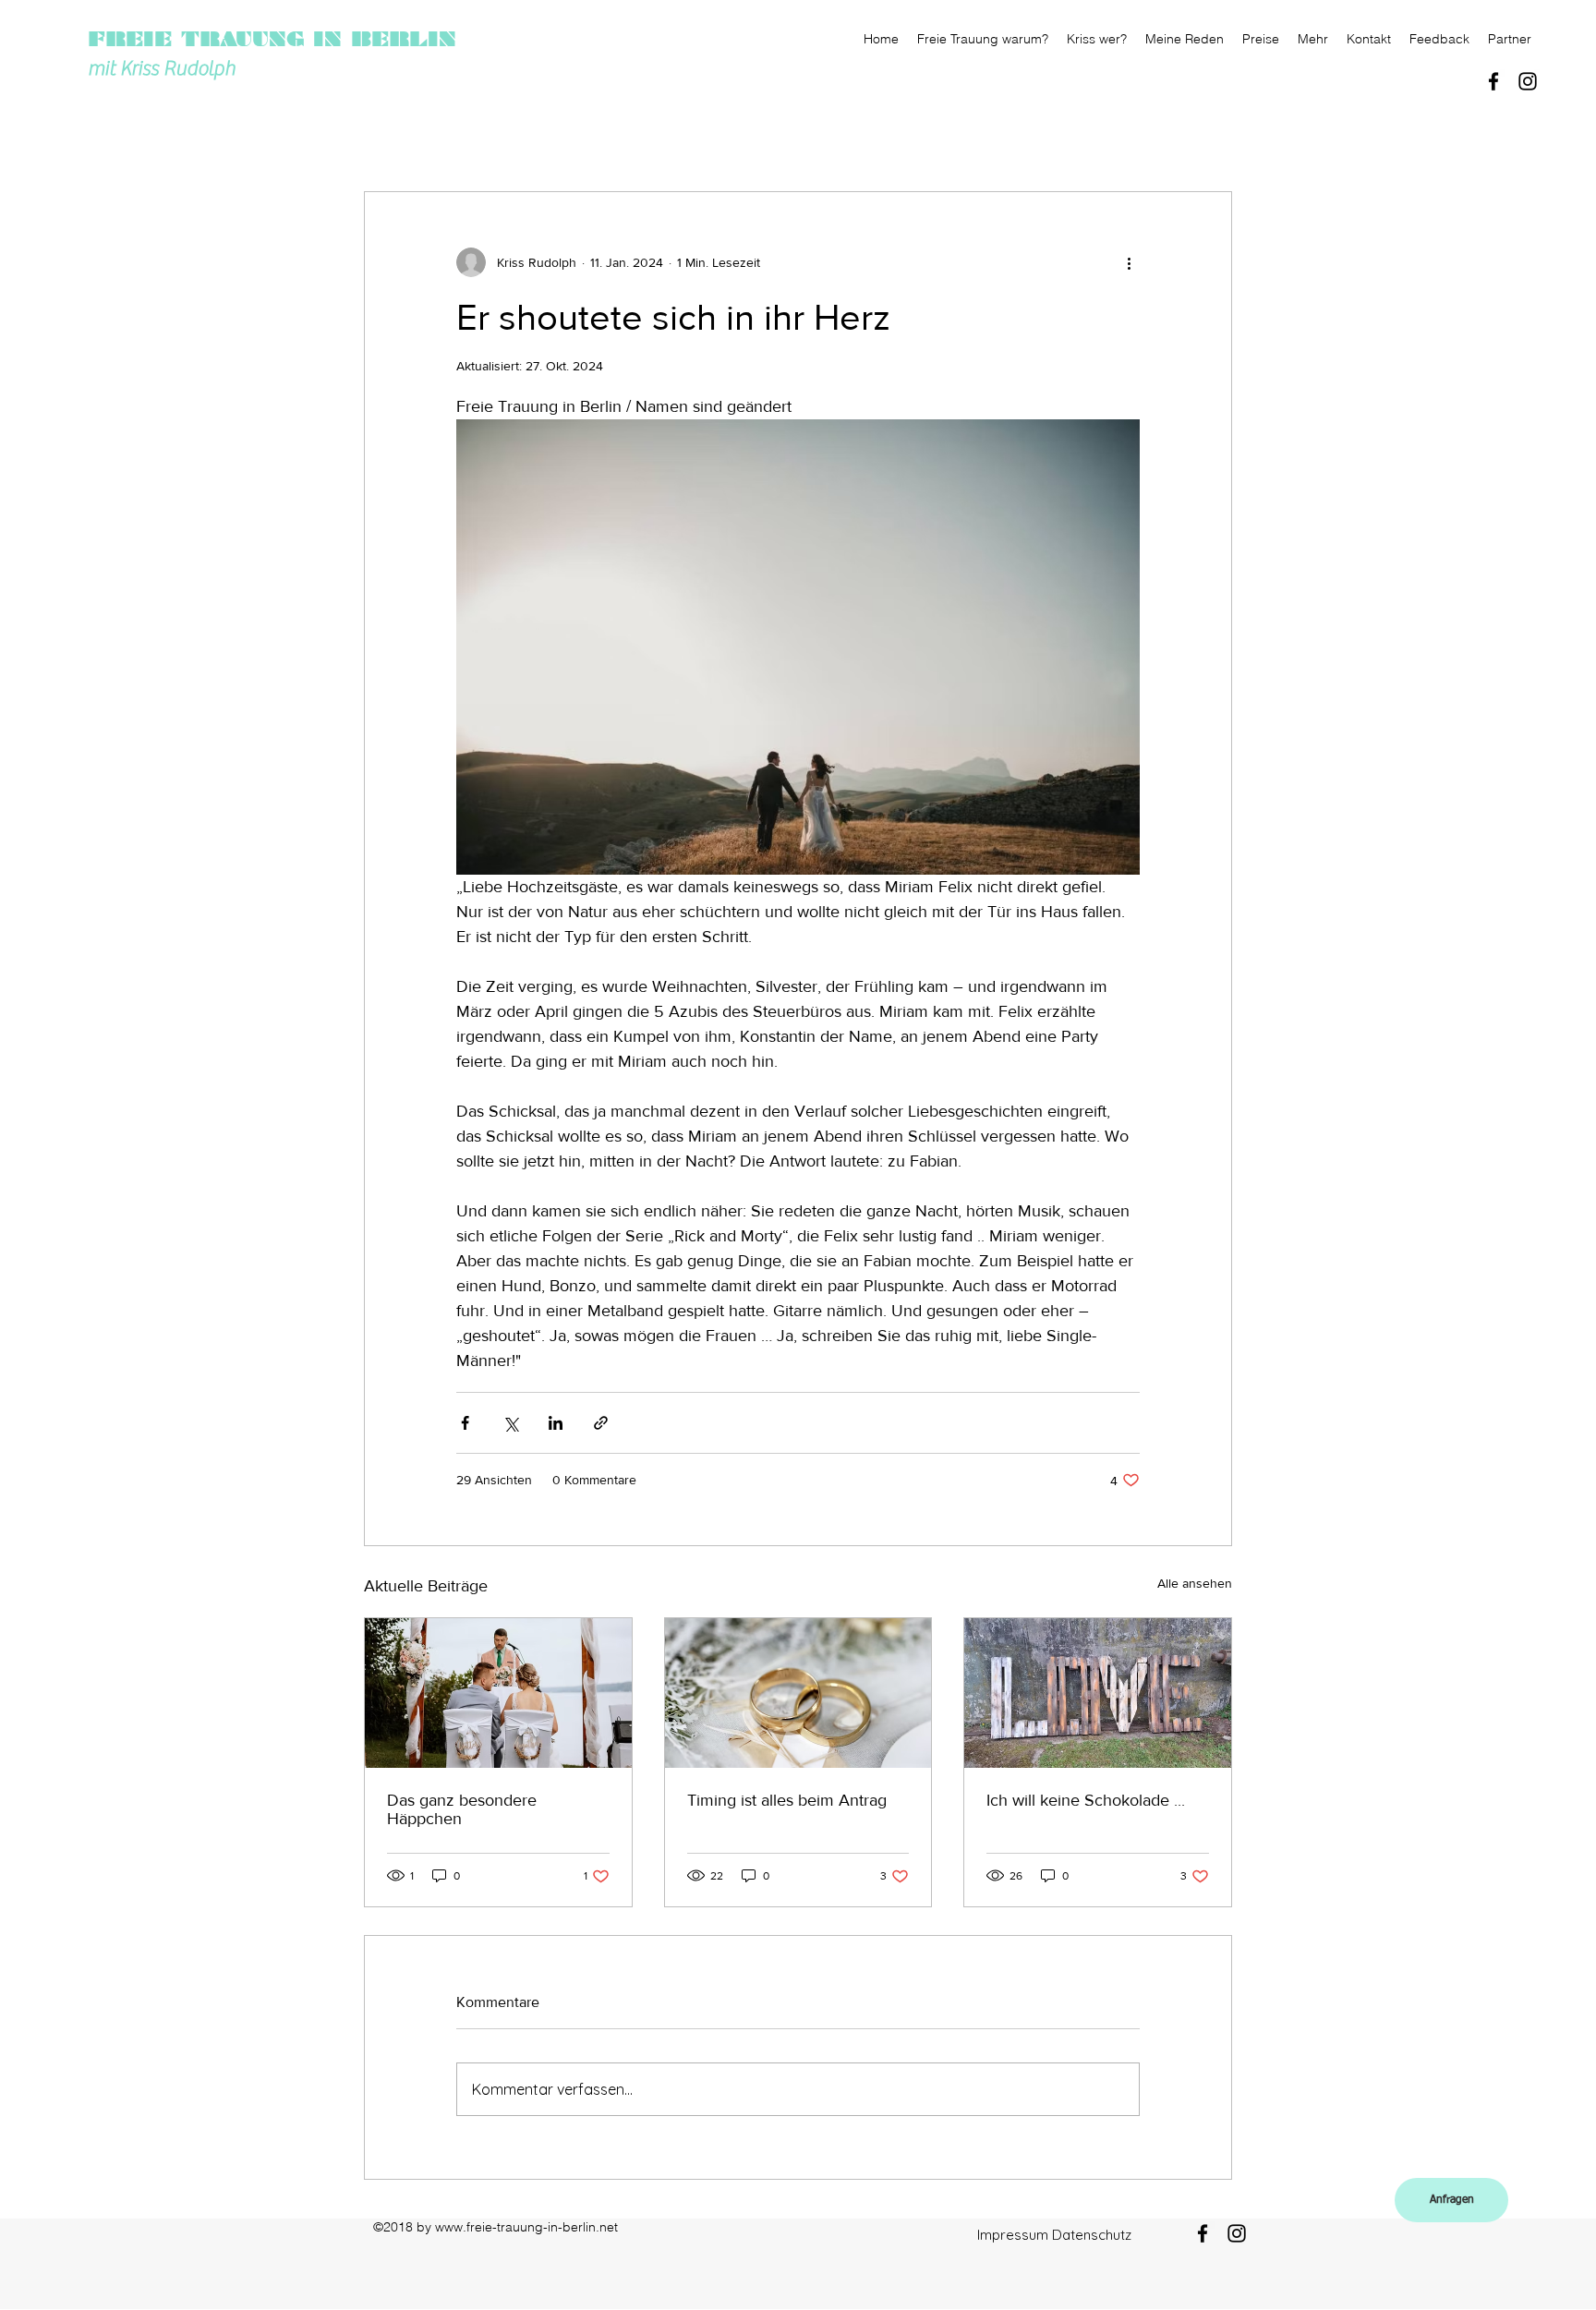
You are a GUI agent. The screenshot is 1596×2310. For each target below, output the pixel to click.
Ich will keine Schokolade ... (1086, 1800)
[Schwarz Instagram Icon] (1528, 81)
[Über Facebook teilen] (465, 1423)
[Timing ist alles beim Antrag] (798, 1693)
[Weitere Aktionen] (1129, 262)
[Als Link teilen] (601, 1423)
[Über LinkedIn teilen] (556, 1423)
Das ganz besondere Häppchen (462, 1809)
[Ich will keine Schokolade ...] (1098, 1693)
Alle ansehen (1195, 1583)
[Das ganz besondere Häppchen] (498, 1693)
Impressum (1013, 2235)
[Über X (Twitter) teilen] (510, 1423)
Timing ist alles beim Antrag (787, 1800)
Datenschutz (1092, 2235)
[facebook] (1493, 81)
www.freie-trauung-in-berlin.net (526, 2227)
